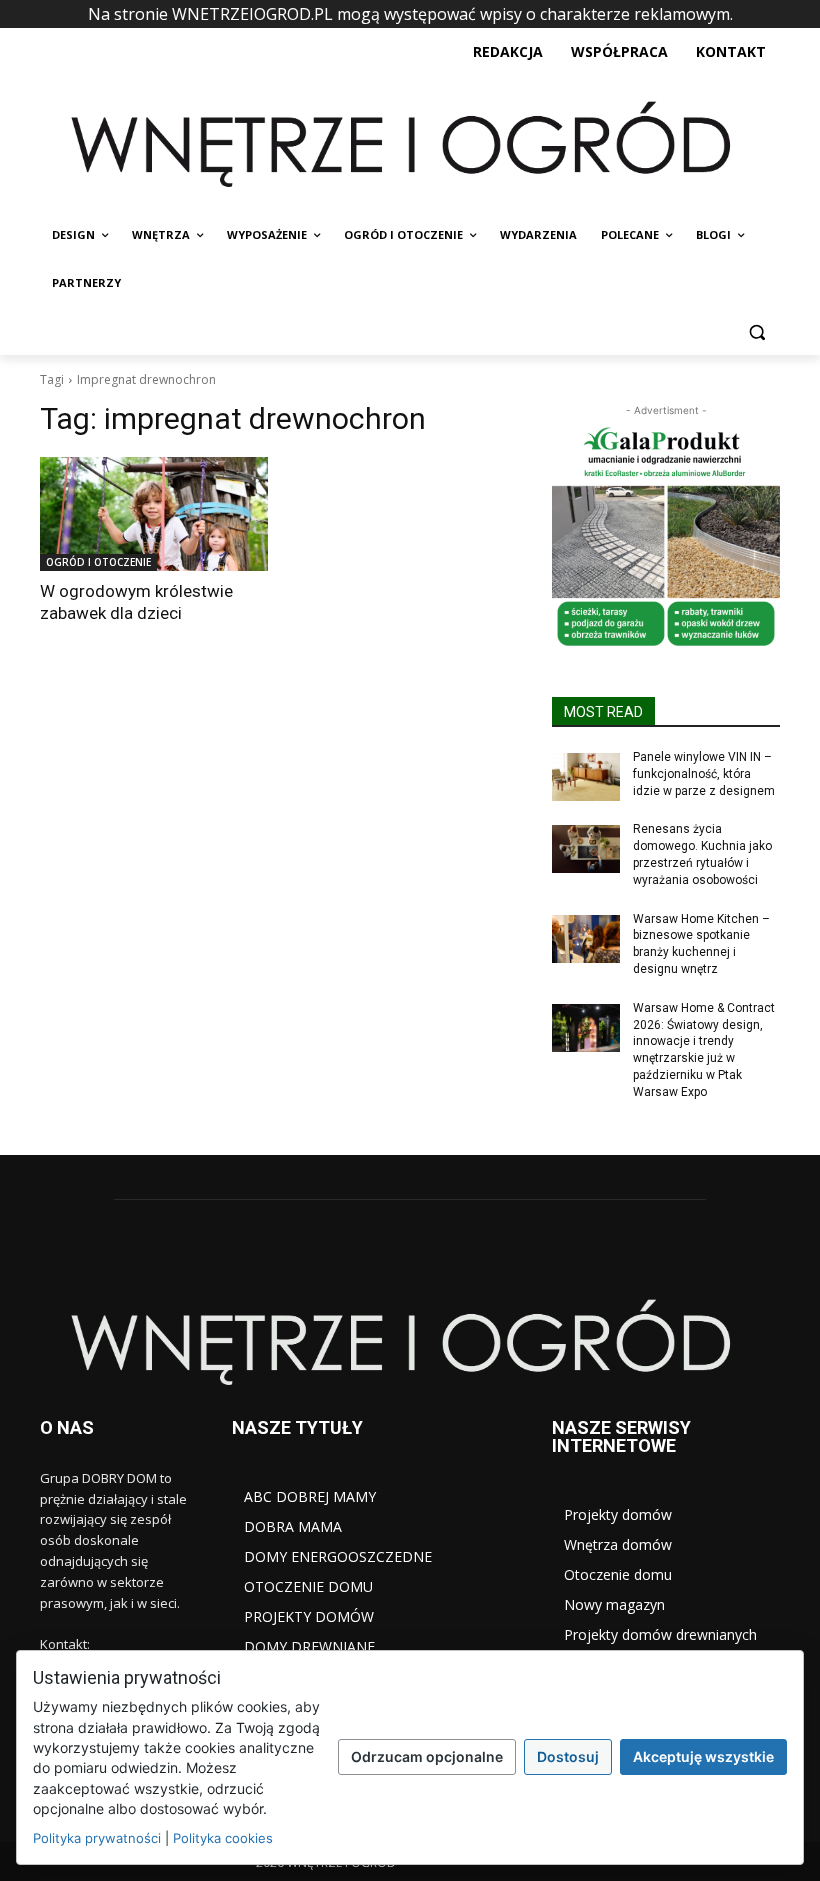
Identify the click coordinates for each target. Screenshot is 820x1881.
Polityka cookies (223, 1838)
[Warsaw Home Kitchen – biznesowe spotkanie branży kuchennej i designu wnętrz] (586, 939)
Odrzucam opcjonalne (427, 1756)
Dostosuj (568, 1756)
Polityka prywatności (97, 1838)
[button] (756, 331)
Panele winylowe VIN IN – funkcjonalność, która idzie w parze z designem (704, 774)
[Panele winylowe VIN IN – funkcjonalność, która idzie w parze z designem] (586, 777)
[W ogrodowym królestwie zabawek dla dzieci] (154, 514)
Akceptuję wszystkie (703, 1756)
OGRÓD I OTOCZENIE (98, 562)
